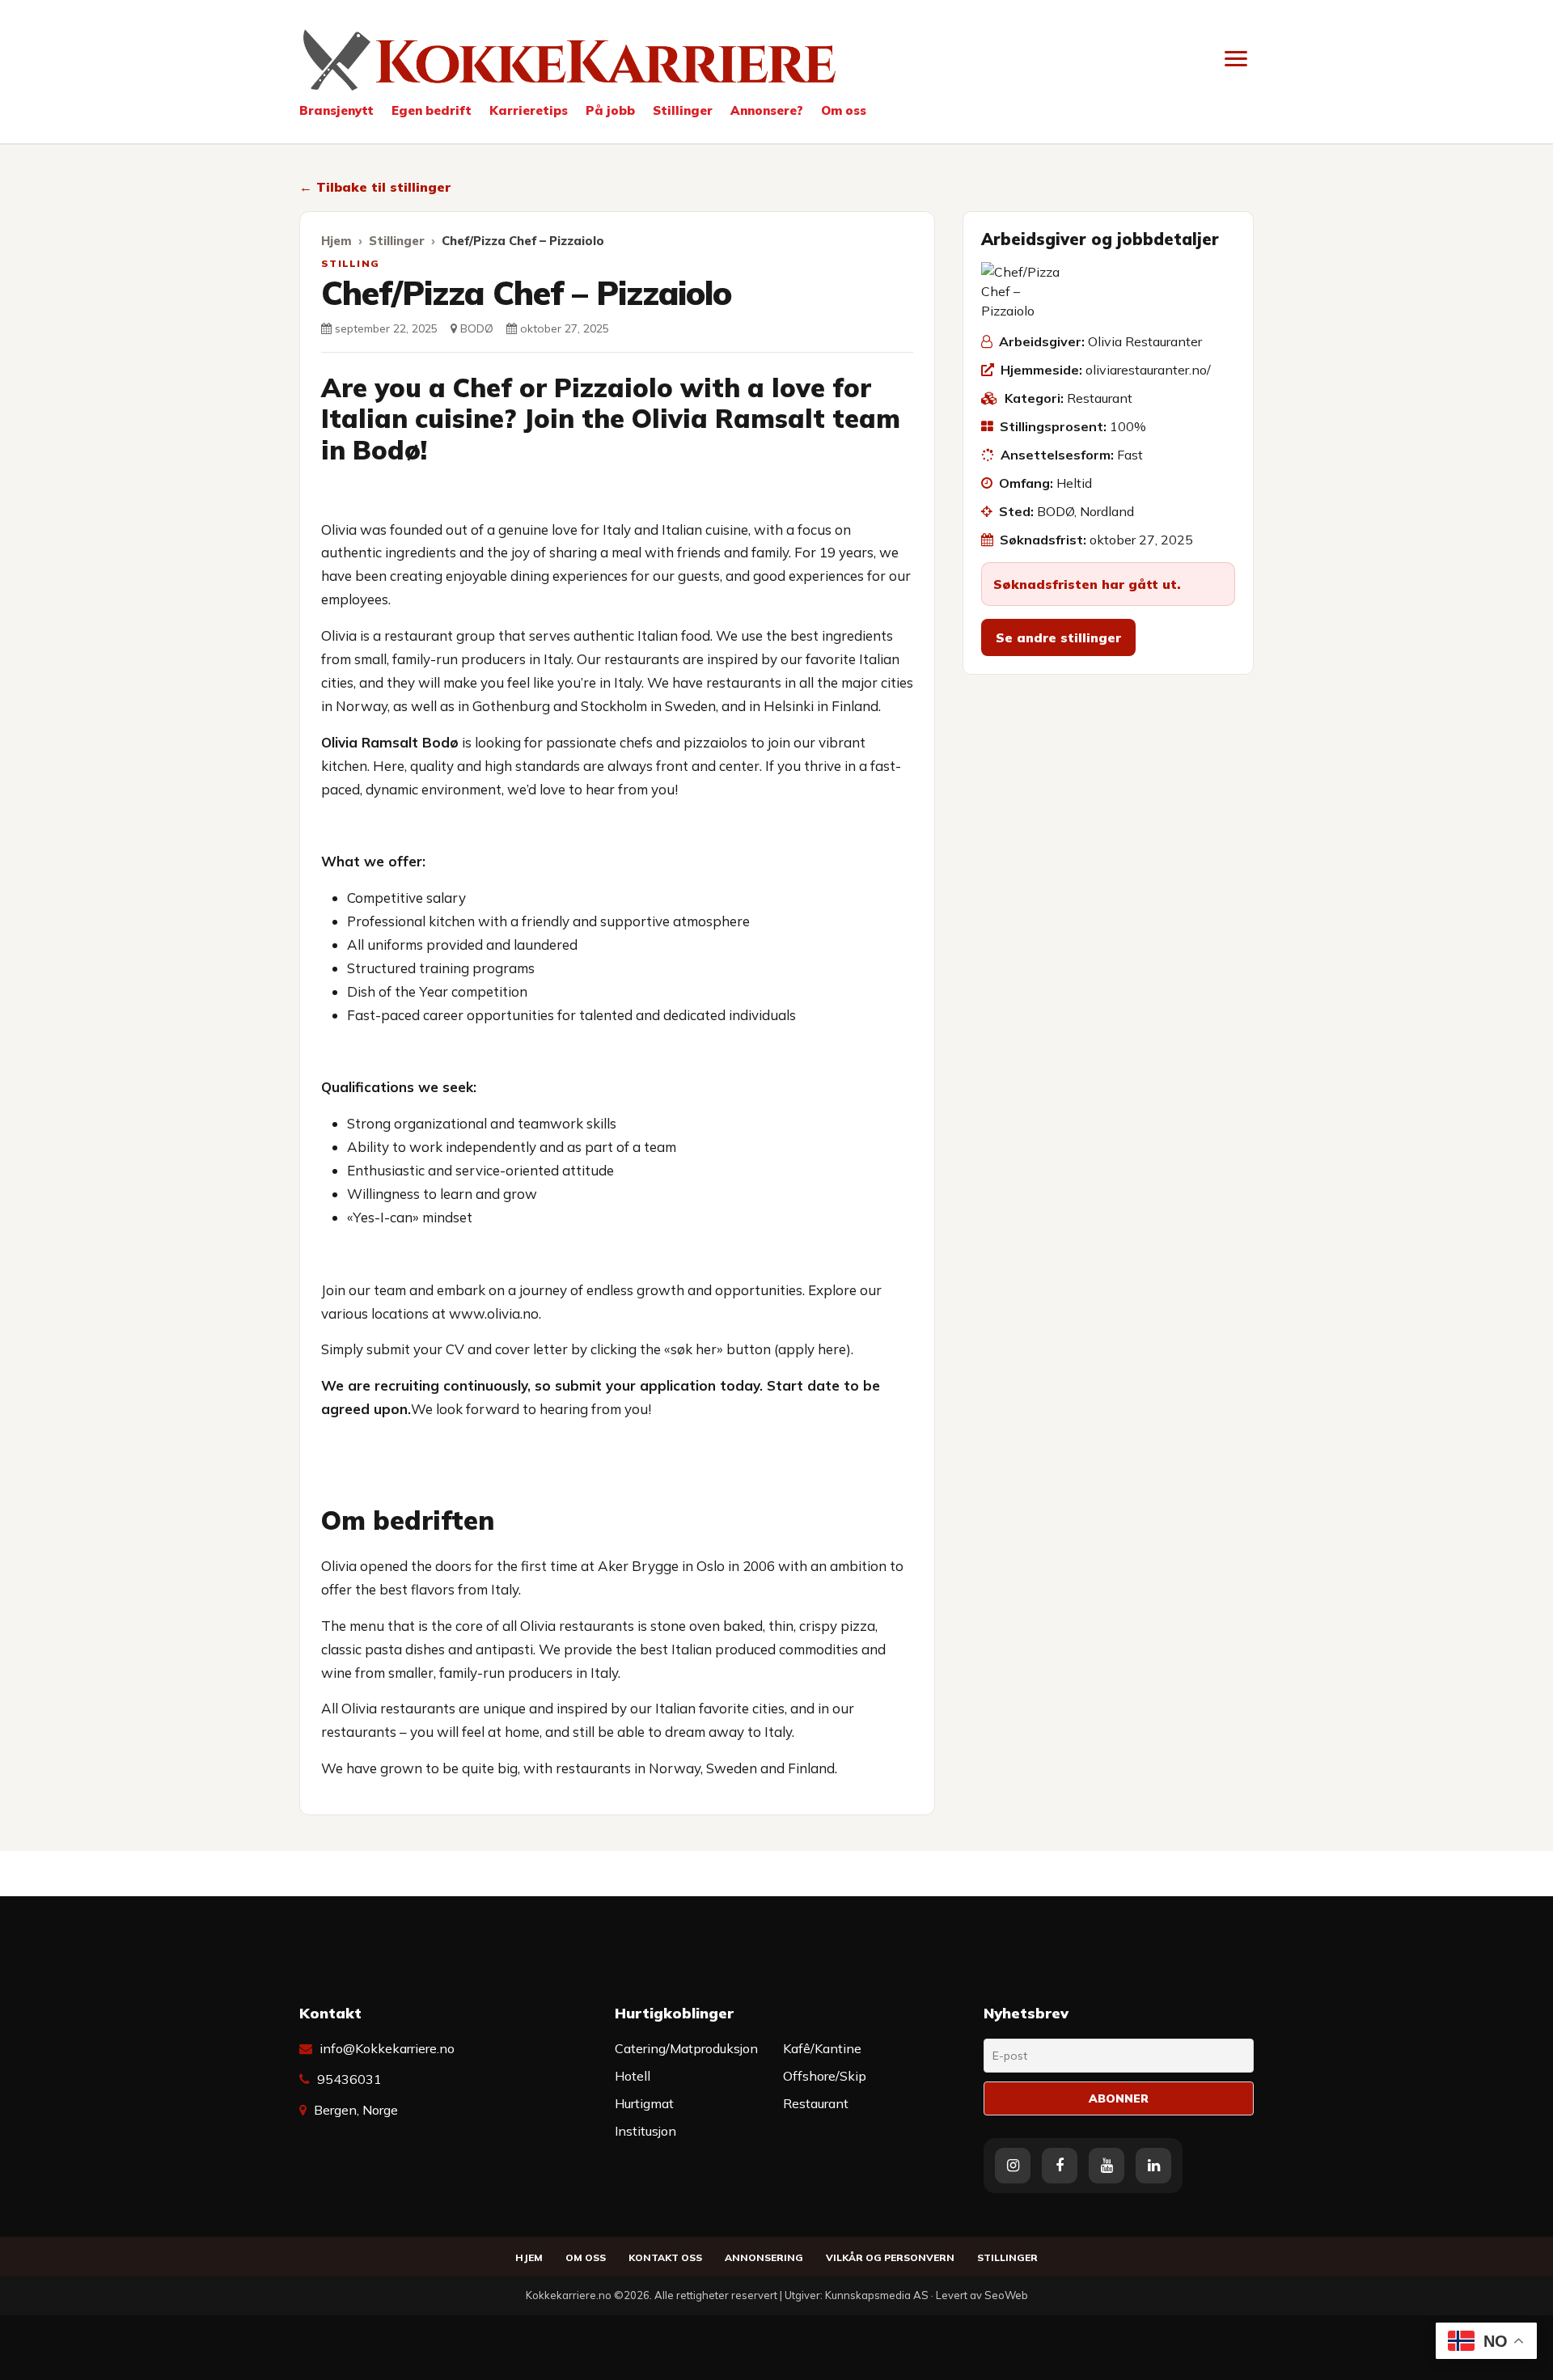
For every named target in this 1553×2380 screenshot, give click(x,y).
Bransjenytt (336, 110)
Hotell (633, 2076)
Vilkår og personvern (890, 2257)
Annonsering (764, 2257)
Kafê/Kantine (822, 2048)
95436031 (349, 2079)
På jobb (610, 110)
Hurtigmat (644, 2103)
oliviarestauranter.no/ (1148, 370)
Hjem (336, 241)
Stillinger (683, 110)
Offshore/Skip (825, 2076)
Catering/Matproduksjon (686, 2048)
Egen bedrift (432, 110)
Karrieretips (529, 110)
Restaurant (1100, 398)
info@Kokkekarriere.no (387, 2048)
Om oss (844, 110)
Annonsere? (767, 110)
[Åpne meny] (1236, 58)
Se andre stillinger (1058, 637)
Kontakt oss (665, 2257)
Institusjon (645, 2131)
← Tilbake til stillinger (375, 187)
